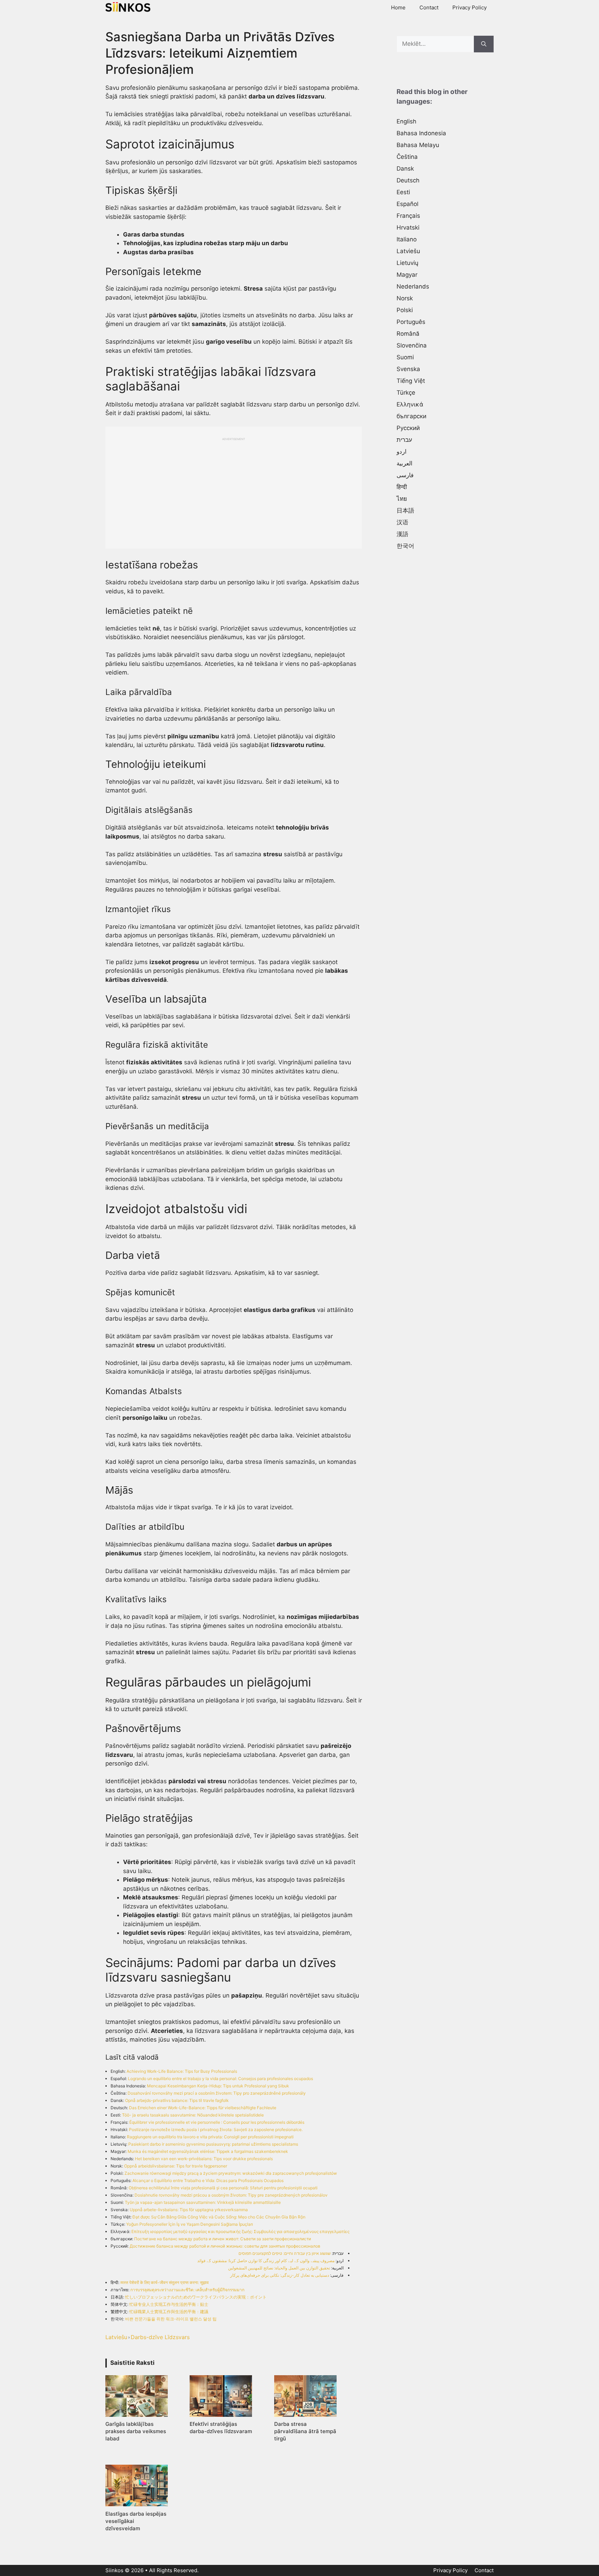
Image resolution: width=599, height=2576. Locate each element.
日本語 (405, 510)
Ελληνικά (410, 404)
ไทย (402, 499)
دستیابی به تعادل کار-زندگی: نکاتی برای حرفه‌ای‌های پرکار (280, 2275)
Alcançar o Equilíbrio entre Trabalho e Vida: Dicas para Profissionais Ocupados (208, 2180)
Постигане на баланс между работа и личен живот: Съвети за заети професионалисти (223, 2239)
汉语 (402, 522)
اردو (402, 452)
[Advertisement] (234, 490)
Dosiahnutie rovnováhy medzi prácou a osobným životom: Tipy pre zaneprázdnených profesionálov (231, 2195)
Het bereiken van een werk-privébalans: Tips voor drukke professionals (204, 2159)
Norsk (405, 298)
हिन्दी (402, 487)
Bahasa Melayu (418, 145)
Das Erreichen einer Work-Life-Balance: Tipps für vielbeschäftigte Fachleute (203, 2108)
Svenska (408, 369)
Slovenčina (412, 345)
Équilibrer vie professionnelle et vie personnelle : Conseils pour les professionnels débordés (217, 2122)
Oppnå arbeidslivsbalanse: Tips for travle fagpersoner (176, 2166)
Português (411, 322)
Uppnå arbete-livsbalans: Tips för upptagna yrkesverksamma (189, 2210)
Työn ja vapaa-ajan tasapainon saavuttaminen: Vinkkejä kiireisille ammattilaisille (203, 2202)
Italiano (407, 239)
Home (398, 7)
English (406, 121)
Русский (408, 428)
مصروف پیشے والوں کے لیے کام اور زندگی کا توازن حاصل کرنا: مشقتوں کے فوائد (266, 2261)
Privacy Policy (470, 7)
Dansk (405, 169)
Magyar (407, 275)
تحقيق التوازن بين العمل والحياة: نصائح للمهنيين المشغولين (279, 2268)
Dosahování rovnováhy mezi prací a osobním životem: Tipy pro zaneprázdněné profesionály (217, 2093)
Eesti (403, 192)
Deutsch (408, 180)
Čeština (407, 157)
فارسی (405, 475)
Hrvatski (408, 227)
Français (408, 216)
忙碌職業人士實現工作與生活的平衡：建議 (169, 2312)
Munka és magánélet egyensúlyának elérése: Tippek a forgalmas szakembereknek (208, 2151)
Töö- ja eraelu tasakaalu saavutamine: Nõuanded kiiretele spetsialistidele (193, 2115)
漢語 (402, 534)
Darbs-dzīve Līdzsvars (160, 2337)
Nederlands (413, 286)
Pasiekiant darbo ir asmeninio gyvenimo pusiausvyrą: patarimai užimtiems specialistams (213, 2144)
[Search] (484, 44)
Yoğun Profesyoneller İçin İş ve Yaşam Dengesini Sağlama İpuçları (190, 2224)
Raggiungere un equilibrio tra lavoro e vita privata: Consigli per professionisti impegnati (210, 2137)
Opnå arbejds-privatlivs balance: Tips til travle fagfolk (177, 2100)
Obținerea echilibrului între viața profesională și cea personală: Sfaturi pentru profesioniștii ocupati (223, 2188)
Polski (405, 310)
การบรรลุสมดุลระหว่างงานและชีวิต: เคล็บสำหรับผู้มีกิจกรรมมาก (187, 2290)
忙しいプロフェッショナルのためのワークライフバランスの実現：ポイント (196, 2297)
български (411, 416)
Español (407, 204)
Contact (429, 7)
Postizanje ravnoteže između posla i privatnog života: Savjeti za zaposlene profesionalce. (216, 2130)
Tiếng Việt (411, 381)
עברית (404, 440)
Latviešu (116, 2337)
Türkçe (406, 393)
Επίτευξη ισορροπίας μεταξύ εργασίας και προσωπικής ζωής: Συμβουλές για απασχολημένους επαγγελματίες (240, 2231)
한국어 (405, 546)
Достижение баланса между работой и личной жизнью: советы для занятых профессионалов (225, 2246)
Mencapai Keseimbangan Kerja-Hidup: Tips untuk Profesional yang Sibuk (218, 2086)
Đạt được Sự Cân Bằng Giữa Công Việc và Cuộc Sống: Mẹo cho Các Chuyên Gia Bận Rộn (219, 2217)
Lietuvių (407, 263)
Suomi (405, 357)
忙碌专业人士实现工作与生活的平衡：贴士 (169, 2304)
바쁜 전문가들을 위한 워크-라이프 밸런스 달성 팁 (171, 2319)
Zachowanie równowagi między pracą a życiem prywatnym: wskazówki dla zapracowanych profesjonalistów (231, 2173)
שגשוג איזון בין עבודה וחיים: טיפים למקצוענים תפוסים (285, 2253)
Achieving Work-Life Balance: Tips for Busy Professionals (182, 2071)
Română (408, 334)
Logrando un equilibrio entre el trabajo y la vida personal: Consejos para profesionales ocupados (220, 2079)
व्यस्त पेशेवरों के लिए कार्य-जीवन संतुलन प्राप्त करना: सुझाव (164, 2282)
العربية (405, 463)
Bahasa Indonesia (421, 133)
